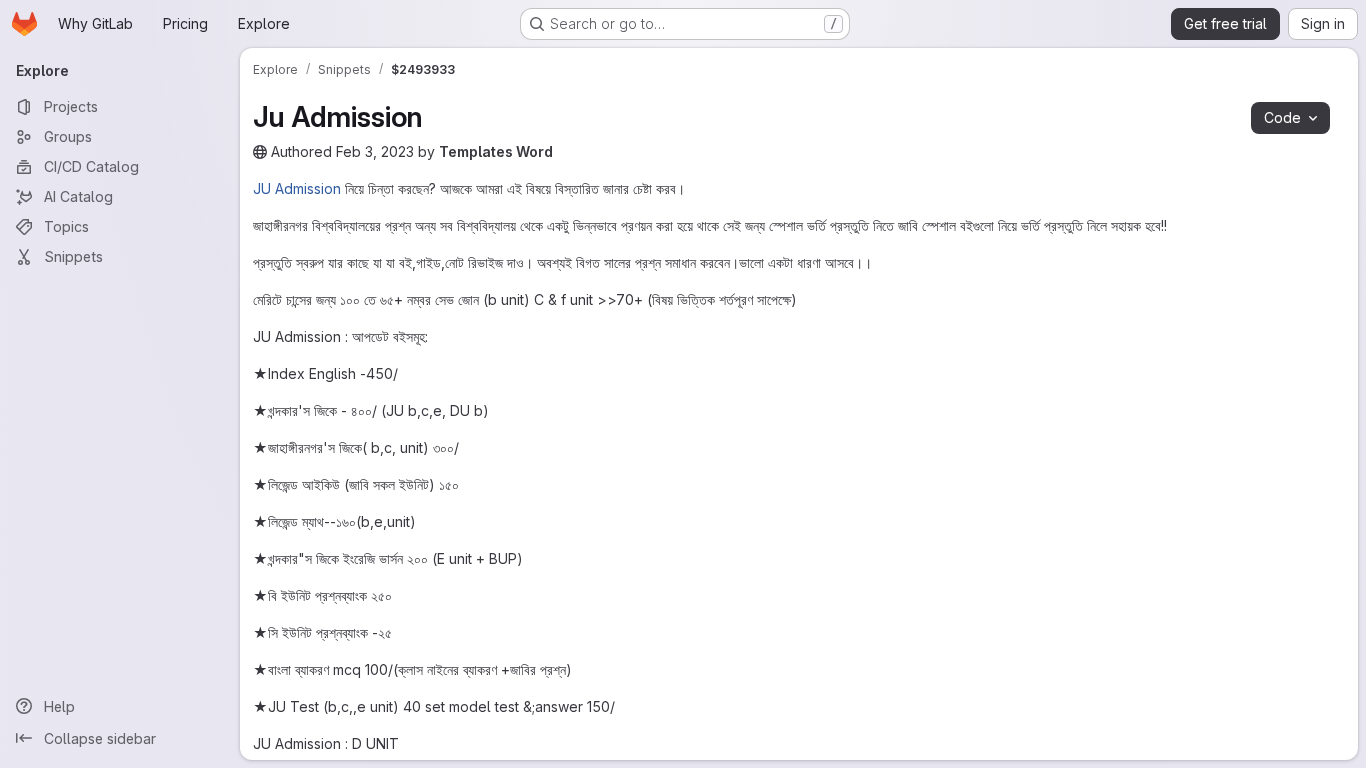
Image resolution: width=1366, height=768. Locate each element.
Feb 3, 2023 (375, 151)
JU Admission (297, 188)
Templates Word (496, 151)
